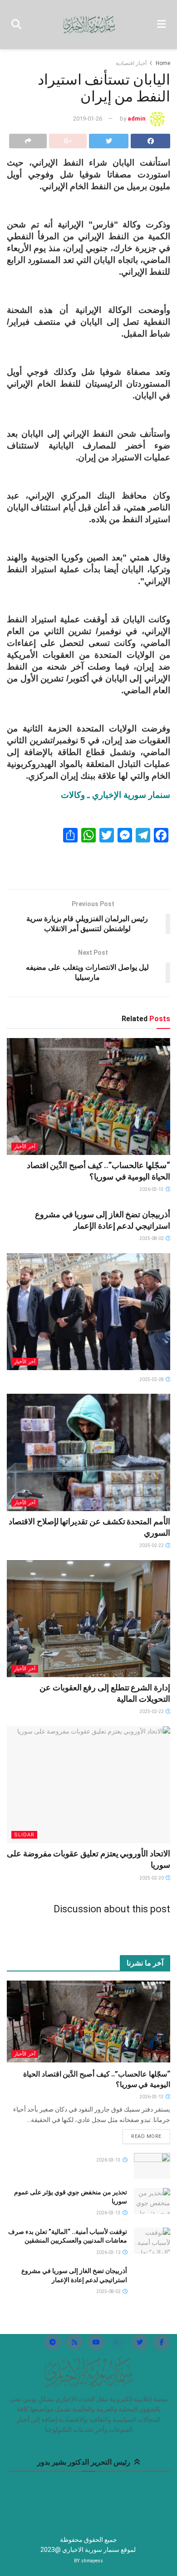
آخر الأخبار (25, 1147)
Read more (146, 2136)
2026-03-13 (152, 1189)
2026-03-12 (109, 2252)
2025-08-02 (152, 1238)
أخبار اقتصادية (131, 63)
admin (137, 118)
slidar (24, 1835)
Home (163, 63)
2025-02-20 (152, 1878)
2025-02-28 (152, 1379)
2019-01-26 (88, 118)
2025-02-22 (152, 1545)
